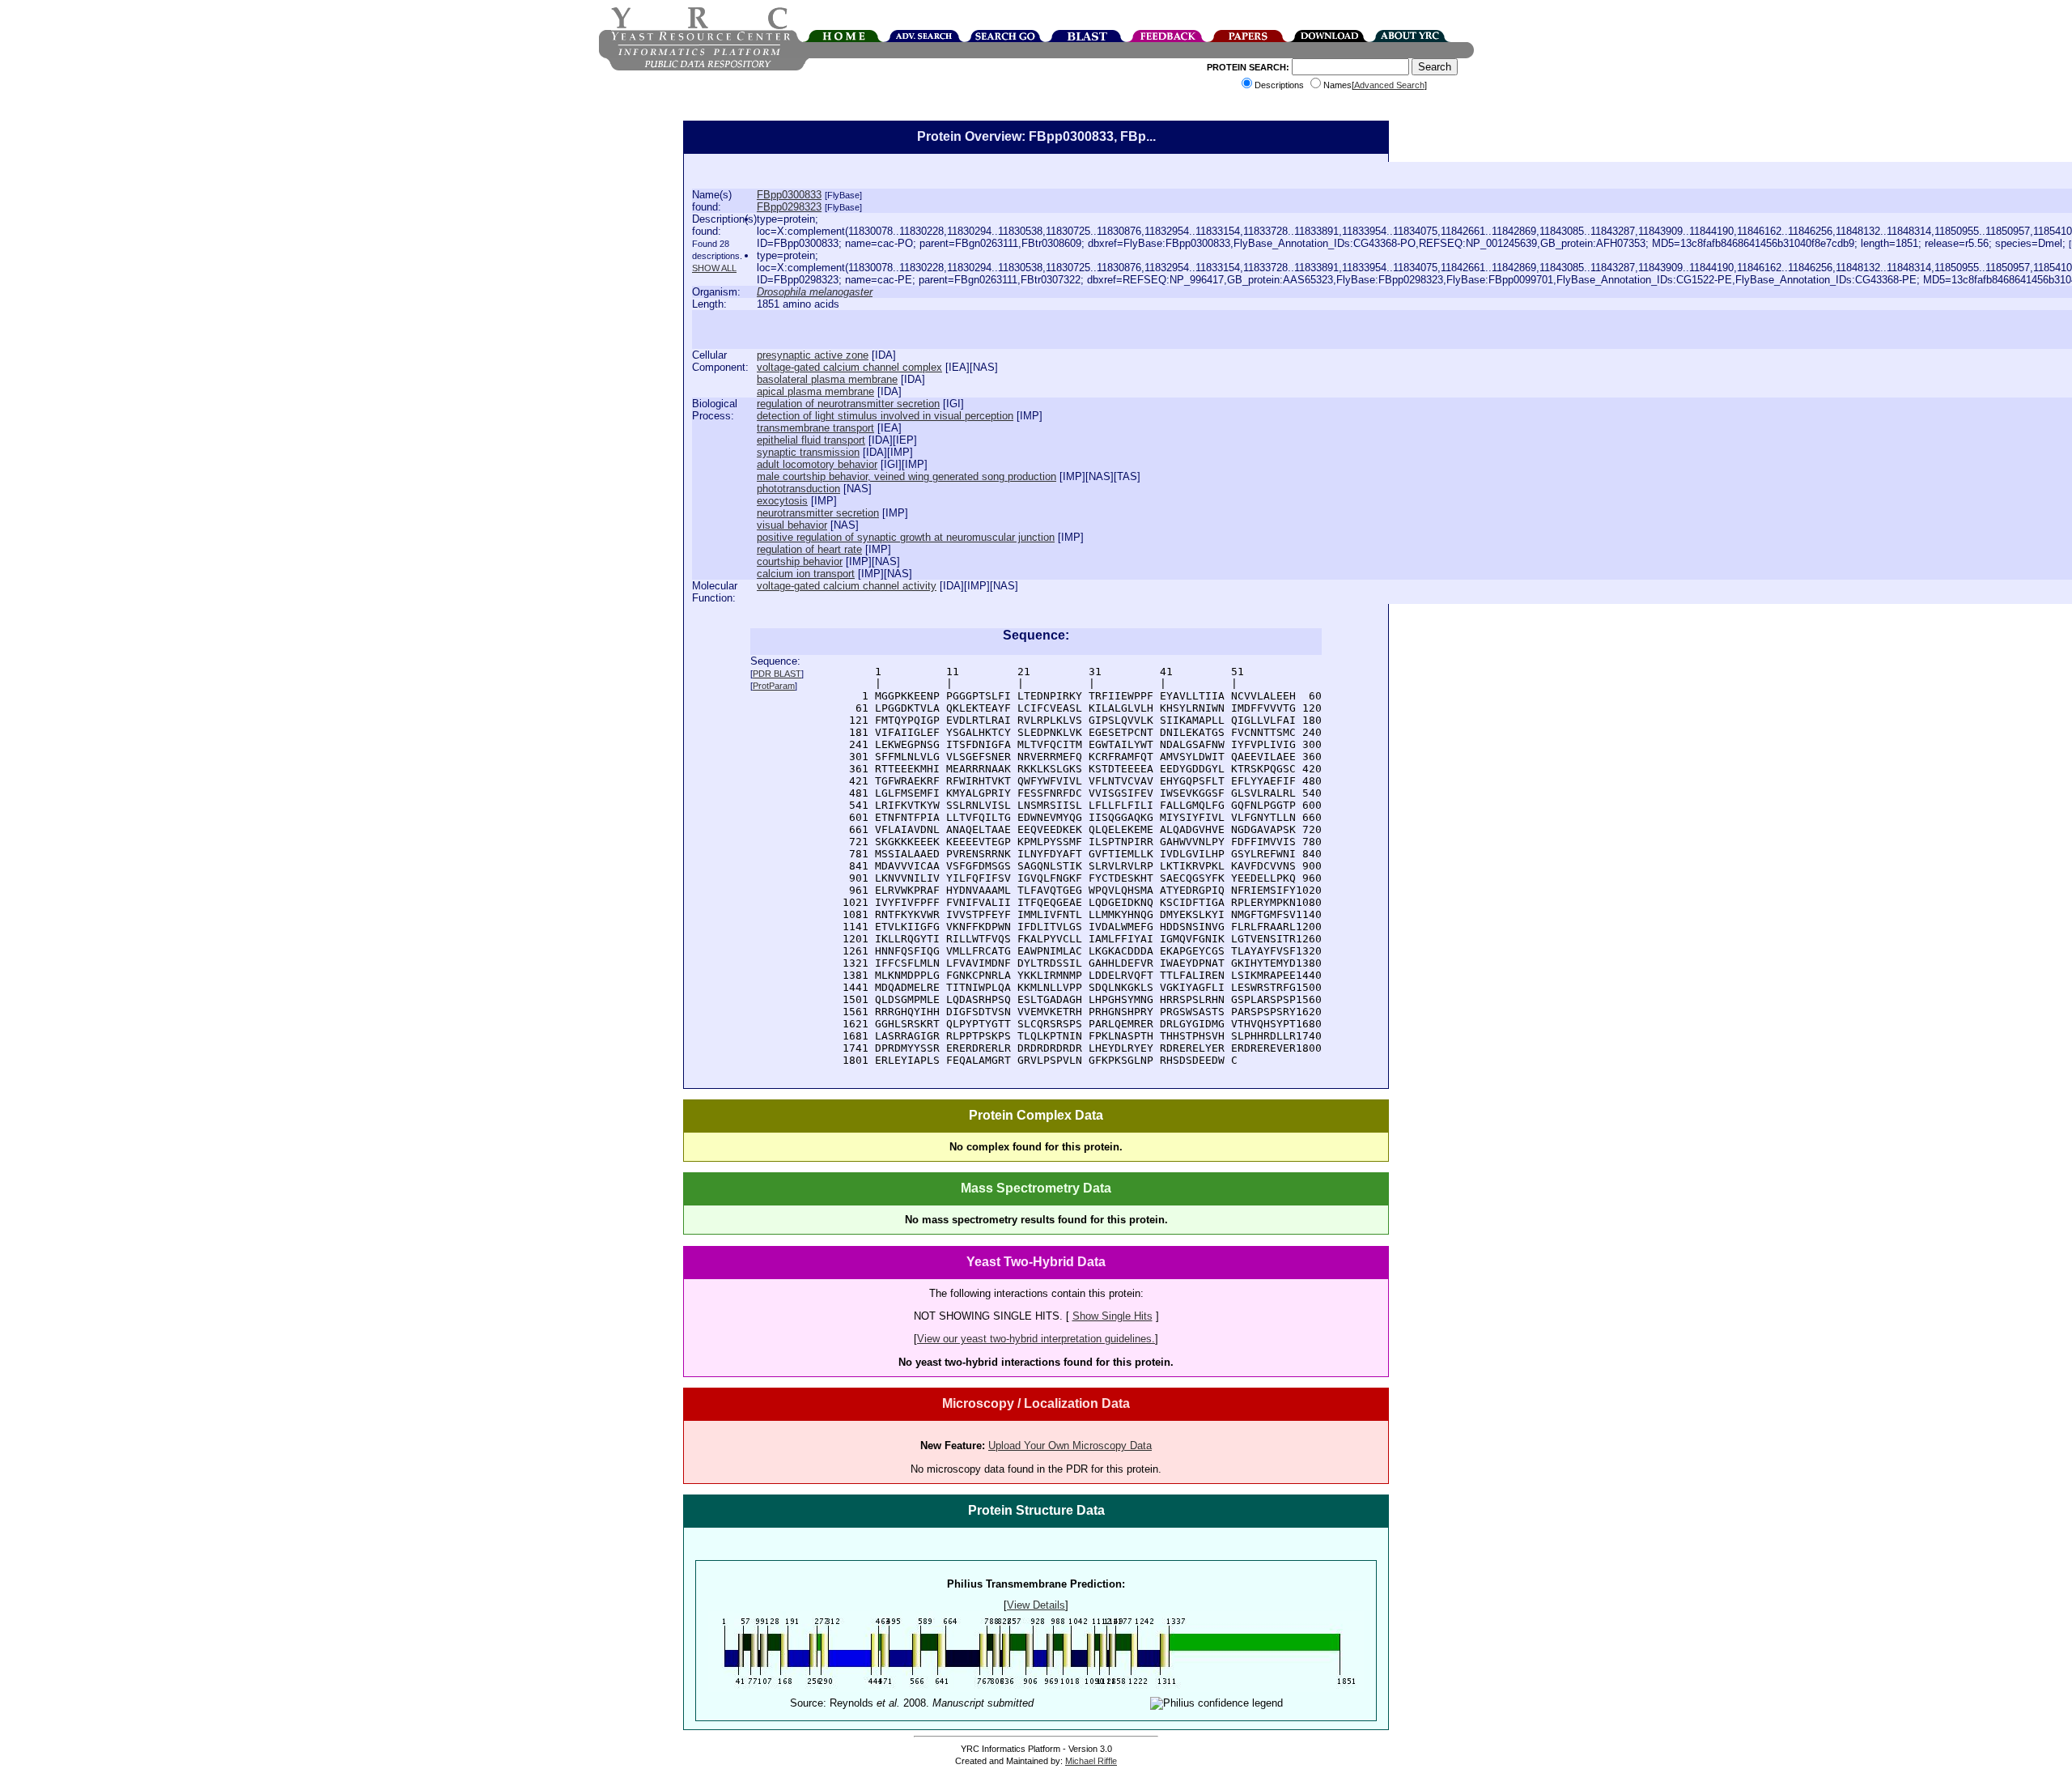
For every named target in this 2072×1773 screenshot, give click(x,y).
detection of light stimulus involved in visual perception (885, 416)
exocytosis (782, 501)
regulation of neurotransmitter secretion (848, 404)
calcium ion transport (806, 574)
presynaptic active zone (813, 355)
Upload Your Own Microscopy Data (1070, 1446)
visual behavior (792, 525)
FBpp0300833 (789, 195)
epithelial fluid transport (811, 440)
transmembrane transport (815, 428)
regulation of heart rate (809, 549)
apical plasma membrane (815, 391)
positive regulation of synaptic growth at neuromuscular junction (906, 537)
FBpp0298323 (789, 207)
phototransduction (798, 489)
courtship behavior (800, 561)
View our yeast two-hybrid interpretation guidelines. (1036, 1339)
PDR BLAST (777, 674)
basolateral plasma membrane (827, 379)
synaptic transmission (808, 452)
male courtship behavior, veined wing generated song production (906, 476)
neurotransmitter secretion (818, 513)
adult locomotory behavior (817, 464)
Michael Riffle (1091, 1761)
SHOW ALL (714, 268)
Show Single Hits (1112, 1316)
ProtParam (774, 686)
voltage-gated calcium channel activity (847, 586)
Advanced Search (1389, 85)
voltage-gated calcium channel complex (849, 367)
